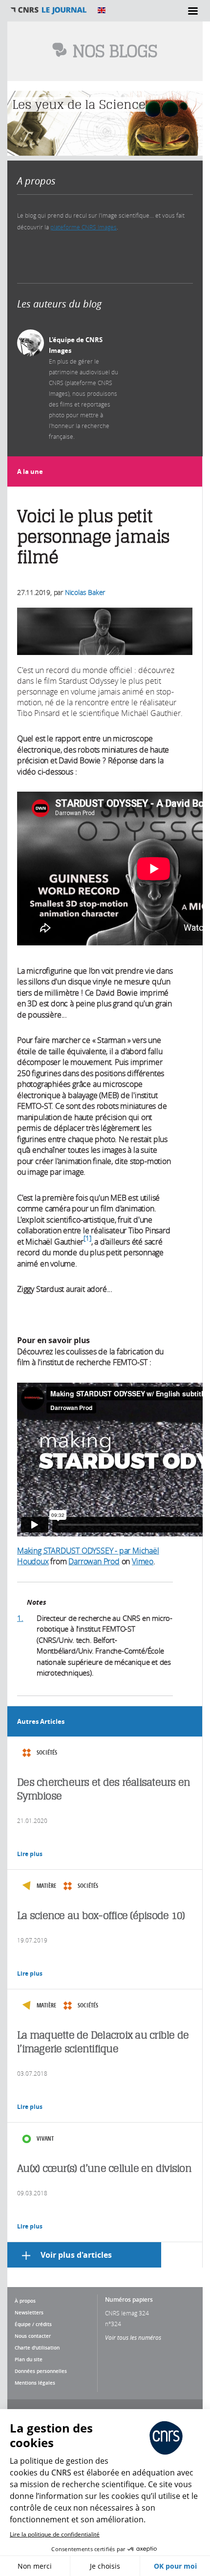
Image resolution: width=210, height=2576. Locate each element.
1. (20, 1618)
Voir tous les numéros (133, 2337)
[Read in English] (102, 10)
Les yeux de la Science (79, 104)
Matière (46, 1886)
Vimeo (143, 1561)
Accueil (49, 10)
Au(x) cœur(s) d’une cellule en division (104, 2168)
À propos (25, 2301)
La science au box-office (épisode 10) (101, 1915)
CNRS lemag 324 (127, 2313)
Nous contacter (33, 2336)
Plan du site (29, 2359)
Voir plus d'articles (76, 2255)
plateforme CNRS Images (84, 227)
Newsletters (29, 2312)
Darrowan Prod (94, 1561)
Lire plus (30, 1854)
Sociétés (47, 1752)
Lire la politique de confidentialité (55, 2534)
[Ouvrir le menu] (193, 11)
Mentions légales (35, 2383)
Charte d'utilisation (37, 2348)
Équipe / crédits (33, 2324)
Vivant (45, 2138)
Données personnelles (41, 2371)
